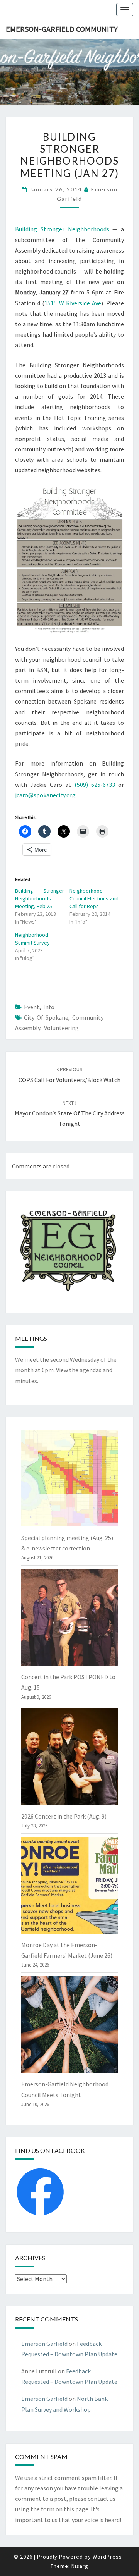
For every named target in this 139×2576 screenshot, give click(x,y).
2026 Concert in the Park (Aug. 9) (64, 1816)
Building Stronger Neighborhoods (62, 229)
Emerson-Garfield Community (62, 29)
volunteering (61, 1028)
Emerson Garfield (44, 2344)
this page (76, 2509)
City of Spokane (46, 1017)
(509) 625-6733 (95, 785)
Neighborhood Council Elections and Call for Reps (94, 898)
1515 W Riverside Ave (73, 303)
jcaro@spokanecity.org (45, 795)
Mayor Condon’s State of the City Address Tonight (70, 1113)
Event (32, 1007)
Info (49, 1007)
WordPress (107, 2557)
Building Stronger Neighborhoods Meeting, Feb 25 (40, 898)
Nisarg (80, 2566)
